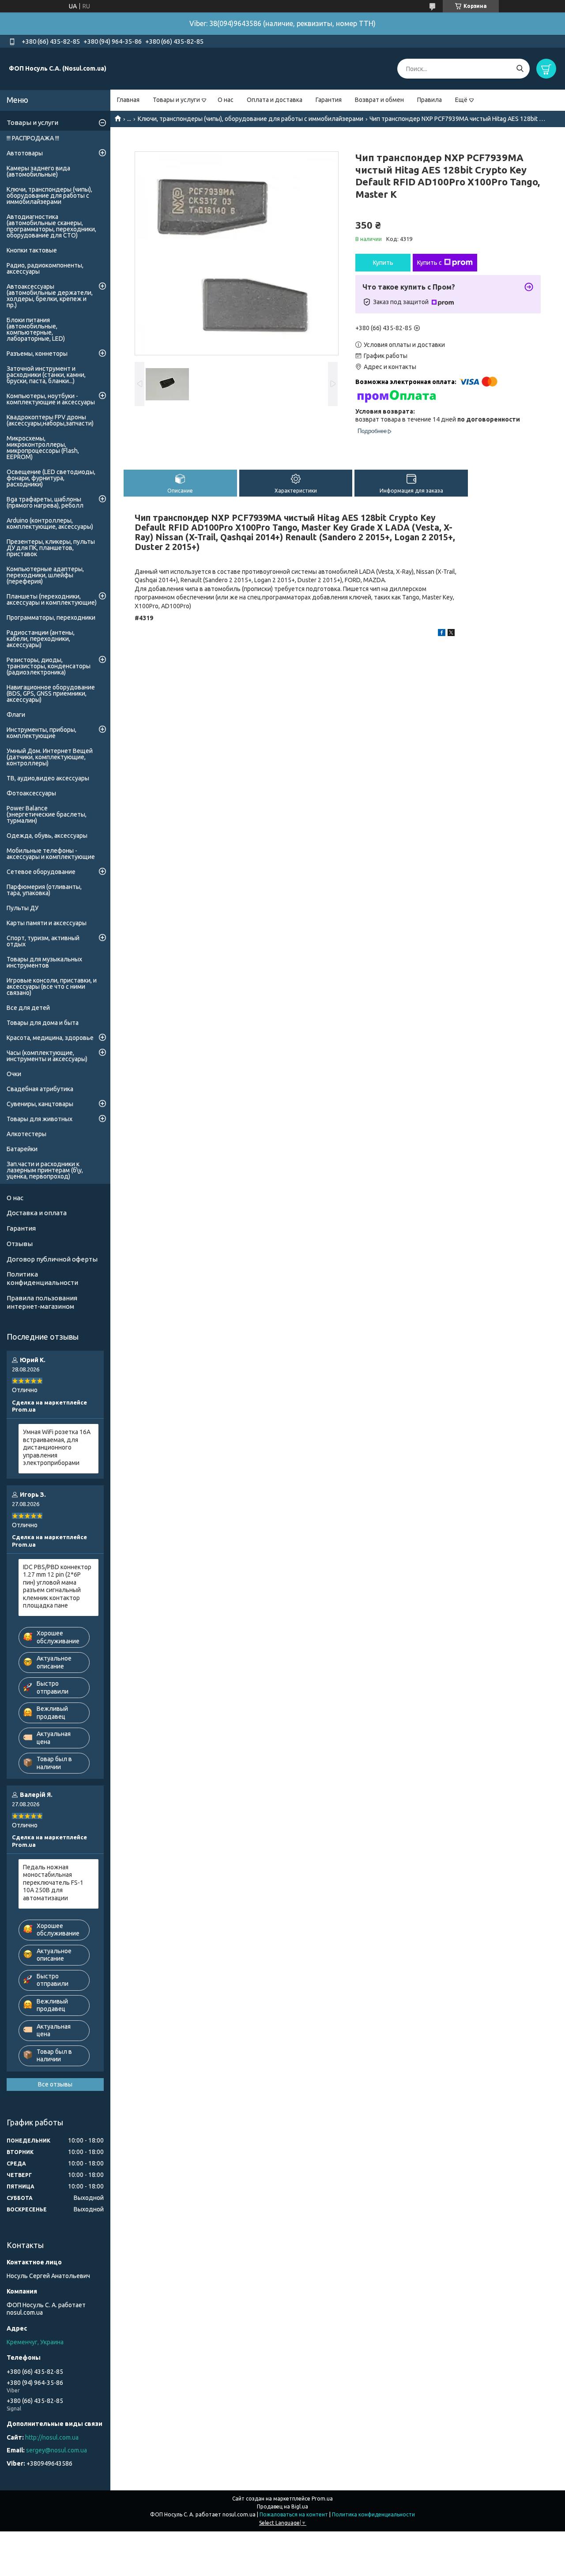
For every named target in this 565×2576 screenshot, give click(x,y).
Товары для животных (40, 1119)
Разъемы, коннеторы (37, 354)
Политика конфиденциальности (42, 1278)
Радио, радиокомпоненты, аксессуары (45, 268)
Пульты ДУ (23, 908)
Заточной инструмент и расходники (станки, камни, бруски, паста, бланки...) (46, 375)
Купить (383, 263)
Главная (128, 100)
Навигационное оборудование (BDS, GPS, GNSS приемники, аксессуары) (51, 693)
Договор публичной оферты (52, 1259)
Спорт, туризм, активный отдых (43, 941)
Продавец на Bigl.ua (282, 2506)
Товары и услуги (176, 100)
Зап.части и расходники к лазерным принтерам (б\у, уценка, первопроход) (45, 1170)
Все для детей (28, 1008)
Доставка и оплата (37, 1213)
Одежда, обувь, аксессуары (47, 836)
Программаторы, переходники (51, 618)
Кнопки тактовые (32, 250)
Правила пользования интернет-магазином (42, 1302)
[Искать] (520, 69)
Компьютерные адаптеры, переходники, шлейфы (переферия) (45, 575)
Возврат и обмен (379, 100)
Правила (429, 100)
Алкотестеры (26, 1134)
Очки (14, 1074)
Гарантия (329, 100)
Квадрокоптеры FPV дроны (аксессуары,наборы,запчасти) (50, 420)
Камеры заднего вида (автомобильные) (38, 171)
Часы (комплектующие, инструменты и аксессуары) (47, 1056)
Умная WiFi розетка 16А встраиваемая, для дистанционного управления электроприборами (57, 1447)
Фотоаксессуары (31, 793)
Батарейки (22, 1149)
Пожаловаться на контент (294, 2514)
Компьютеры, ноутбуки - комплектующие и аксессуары (51, 399)
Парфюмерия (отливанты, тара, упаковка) (44, 890)
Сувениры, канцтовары (40, 1104)
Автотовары (25, 153)
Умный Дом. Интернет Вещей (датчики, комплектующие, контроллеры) (50, 757)
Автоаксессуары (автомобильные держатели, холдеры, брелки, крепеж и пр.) (50, 296)
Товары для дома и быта (43, 1023)
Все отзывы (55, 2084)
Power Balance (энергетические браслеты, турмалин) (47, 814)
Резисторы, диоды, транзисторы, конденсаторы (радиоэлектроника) (49, 666)
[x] (451, 634)
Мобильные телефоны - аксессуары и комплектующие (51, 854)
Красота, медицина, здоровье (50, 1038)
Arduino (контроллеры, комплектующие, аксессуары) (50, 523)
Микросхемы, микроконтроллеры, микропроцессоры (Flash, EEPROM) (43, 448)
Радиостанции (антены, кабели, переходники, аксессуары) (41, 639)
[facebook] (442, 634)
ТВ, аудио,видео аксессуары (48, 778)
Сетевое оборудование (41, 872)
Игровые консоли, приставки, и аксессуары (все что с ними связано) (52, 987)
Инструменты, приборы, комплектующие (41, 733)
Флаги (16, 715)
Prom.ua (322, 2499)
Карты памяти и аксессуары (47, 923)
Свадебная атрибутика (40, 1089)
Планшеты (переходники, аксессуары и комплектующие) (52, 599)
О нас (226, 100)
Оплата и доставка (275, 100)
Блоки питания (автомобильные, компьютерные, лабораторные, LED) (36, 329)
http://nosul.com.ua (52, 2437)
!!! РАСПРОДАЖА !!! (33, 138)
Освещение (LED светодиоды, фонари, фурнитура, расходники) (51, 478)
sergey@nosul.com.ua (56, 2450)
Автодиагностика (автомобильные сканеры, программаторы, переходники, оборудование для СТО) (51, 226)
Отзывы (20, 1244)
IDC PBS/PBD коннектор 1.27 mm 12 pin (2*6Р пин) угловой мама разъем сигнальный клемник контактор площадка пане (57, 1586)
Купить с (429, 263)
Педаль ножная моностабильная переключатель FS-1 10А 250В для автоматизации (53, 1883)
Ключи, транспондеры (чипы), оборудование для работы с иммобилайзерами (250, 119)
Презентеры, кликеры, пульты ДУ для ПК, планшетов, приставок (51, 548)
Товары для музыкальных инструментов (44, 962)
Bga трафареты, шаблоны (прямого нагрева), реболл (45, 502)
